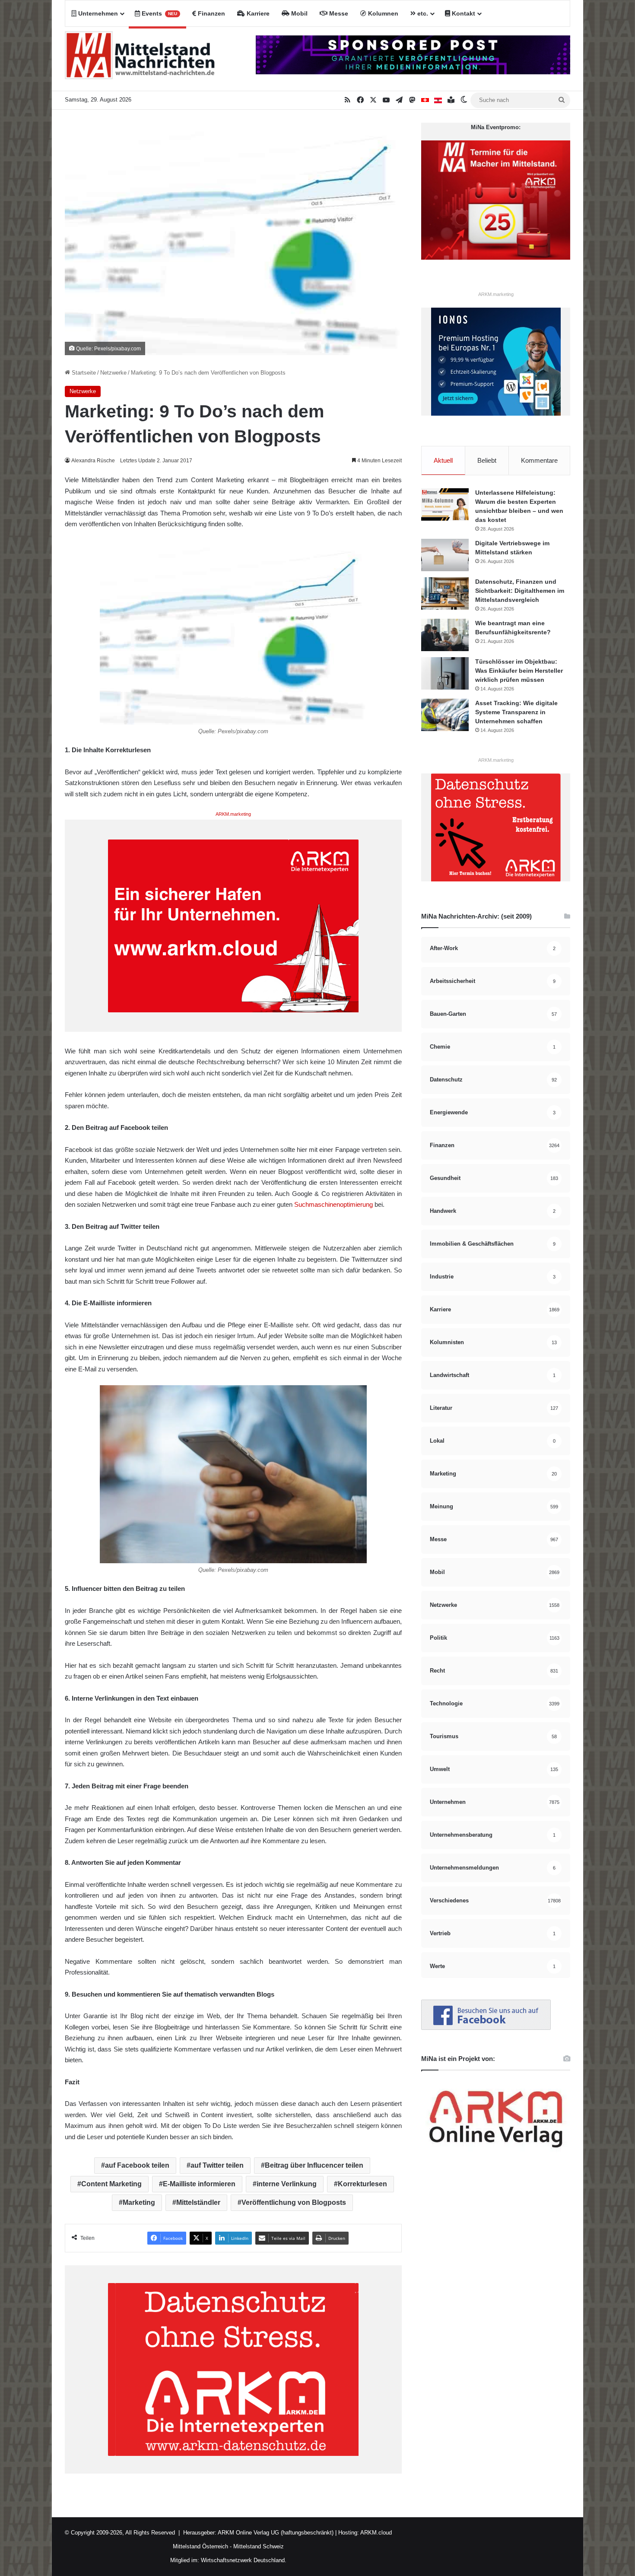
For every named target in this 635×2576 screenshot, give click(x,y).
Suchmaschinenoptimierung (333, 1204)
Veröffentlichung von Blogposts (294, 2202)
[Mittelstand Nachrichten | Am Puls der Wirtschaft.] (140, 59)
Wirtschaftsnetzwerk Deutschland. (244, 2560)
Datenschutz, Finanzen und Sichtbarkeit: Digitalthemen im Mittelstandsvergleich (520, 591)
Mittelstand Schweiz (259, 2546)
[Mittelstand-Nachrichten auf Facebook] (486, 2028)
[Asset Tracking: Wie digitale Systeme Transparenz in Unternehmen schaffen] (445, 715)
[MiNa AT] (438, 100)
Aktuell (443, 460)
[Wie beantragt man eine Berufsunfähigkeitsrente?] (445, 635)
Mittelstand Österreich (200, 2546)
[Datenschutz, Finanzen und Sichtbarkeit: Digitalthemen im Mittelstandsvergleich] (445, 593)
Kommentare (539, 460)
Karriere (257, 13)
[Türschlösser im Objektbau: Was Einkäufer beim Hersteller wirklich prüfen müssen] (445, 673)
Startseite (83, 373)
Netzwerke (113, 373)
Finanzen (211, 13)
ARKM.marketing (233, 814)
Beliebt (487, 460)
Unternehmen (97, 13)
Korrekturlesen (362, 2184)
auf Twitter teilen (217, 2165)
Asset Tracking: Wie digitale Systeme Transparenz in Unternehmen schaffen (516, 712)
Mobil (298, 13)
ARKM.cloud (375, 2533)
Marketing (139, 2202)
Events (159, 13)
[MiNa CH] (425, 100)
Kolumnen (382, 13)
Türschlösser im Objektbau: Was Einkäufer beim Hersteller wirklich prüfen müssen (519, 671)
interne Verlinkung (287, 2184)
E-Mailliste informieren (199, 2184)
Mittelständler (198, 2202)
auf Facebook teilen (137, 2165)
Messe (338, 13)
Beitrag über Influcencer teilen (314, 2165)
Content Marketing (111, 2184)
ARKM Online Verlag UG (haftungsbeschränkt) (276, 2533)
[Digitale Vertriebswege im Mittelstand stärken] (445, 555)
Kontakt (463, 13)
